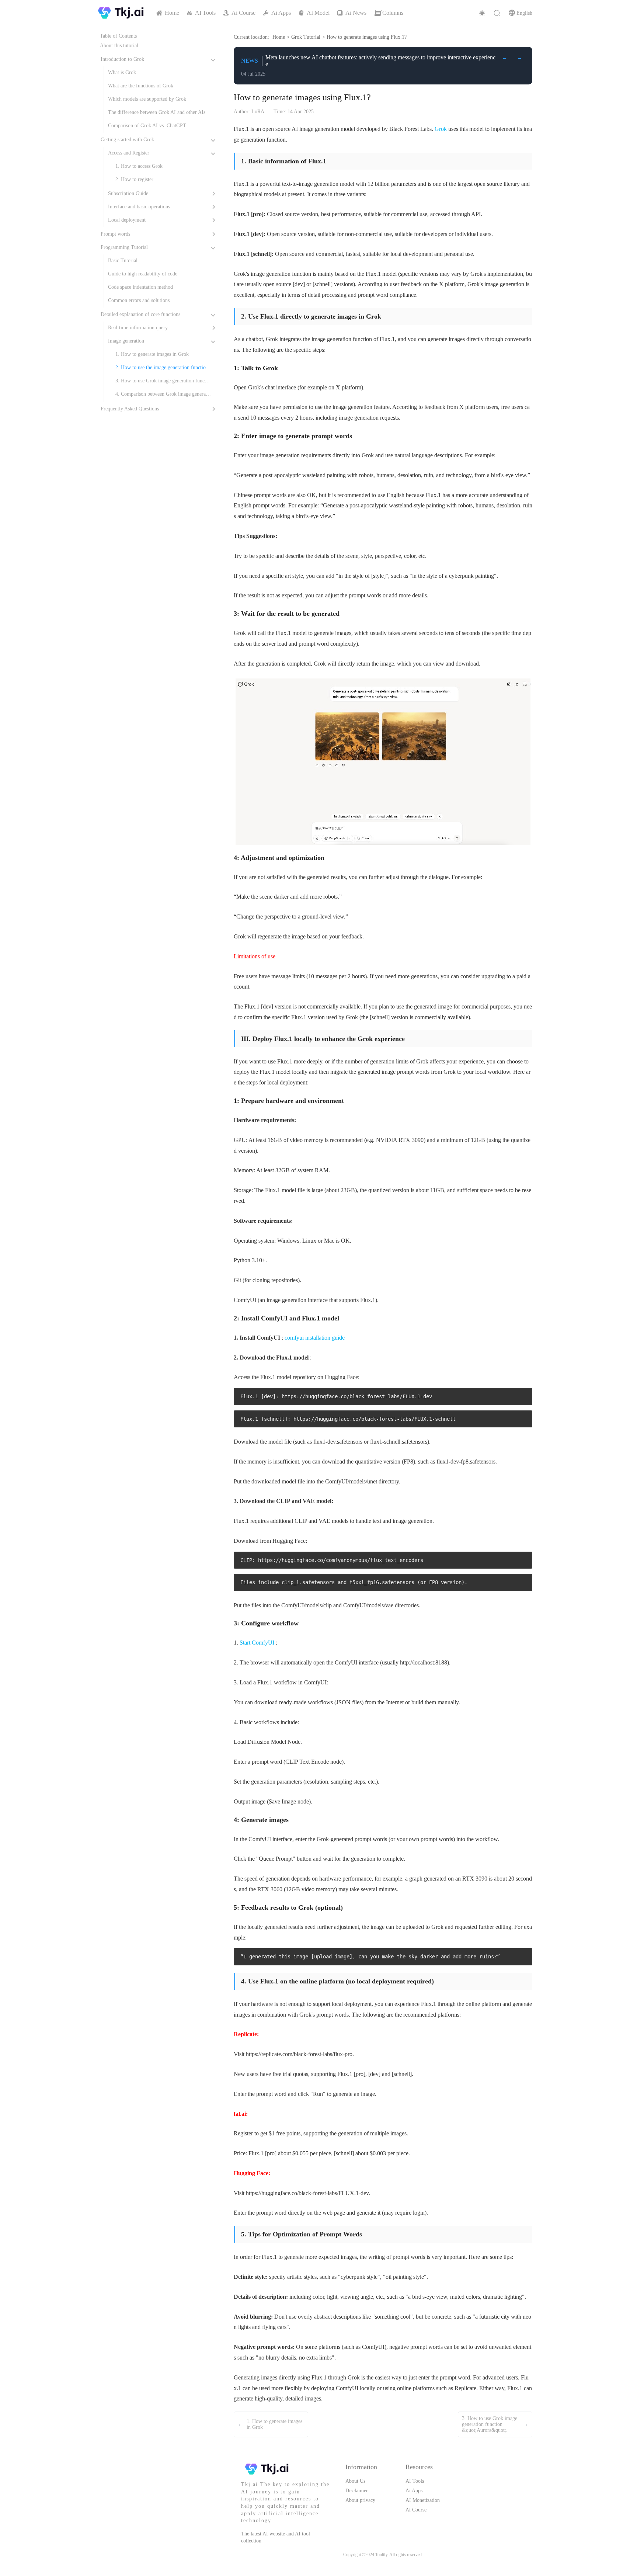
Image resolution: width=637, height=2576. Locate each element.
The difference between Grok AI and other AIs (157, 112)
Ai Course (416, 2510)
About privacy (360, 2500)
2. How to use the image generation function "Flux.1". (162, 369)
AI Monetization (423, 2500)
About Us (355, 2481)
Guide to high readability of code (143, 274)
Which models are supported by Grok (147, 99)
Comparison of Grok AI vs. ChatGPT (147, 126)
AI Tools (415, 2481)
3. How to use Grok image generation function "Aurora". (163, 383)
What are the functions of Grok (141, 86)
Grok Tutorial (306, 37)
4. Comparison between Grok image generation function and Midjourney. (162, 396)
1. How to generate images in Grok (152, 354)
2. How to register (134, 179)
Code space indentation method (140, 287)
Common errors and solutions (139, 300)
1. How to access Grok (139, 166)
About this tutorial (119, 46)
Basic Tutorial (123, 261)
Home (279, 37)
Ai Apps (414, 2491)
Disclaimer (357, 2491)
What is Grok (122, 72)
